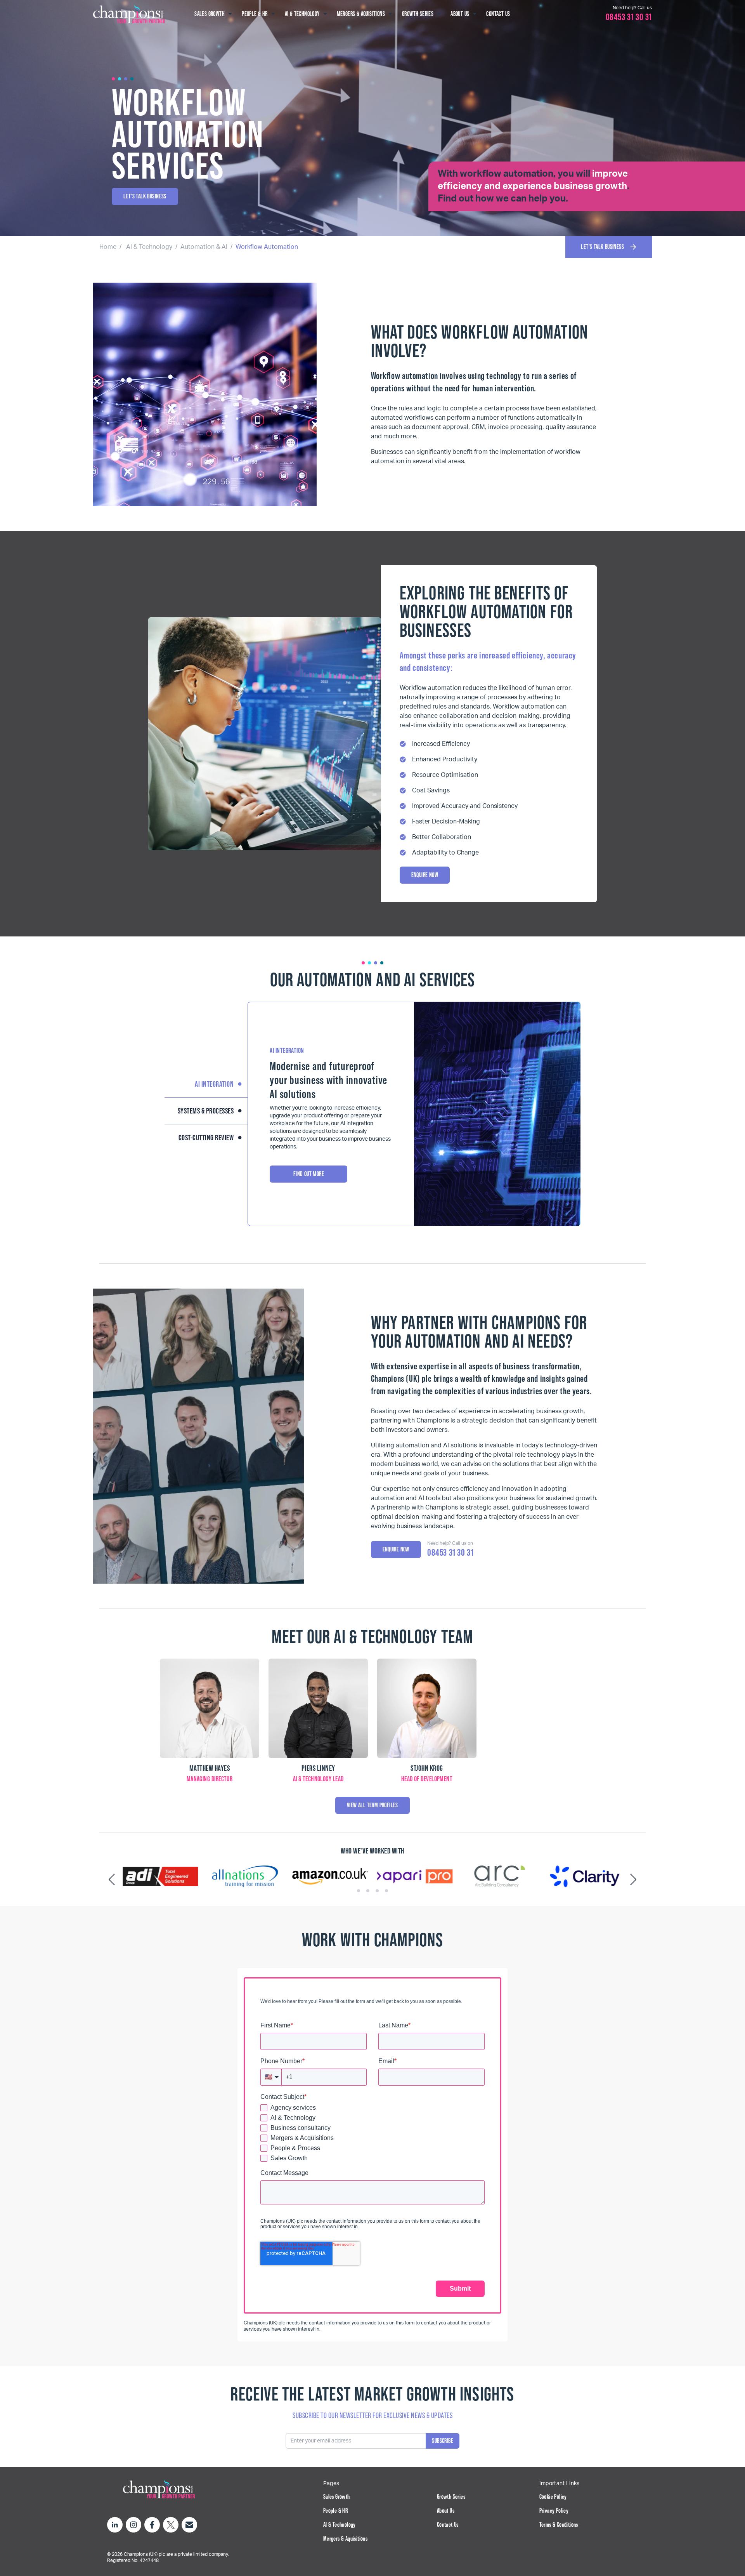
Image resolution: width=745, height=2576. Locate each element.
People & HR (335, 2511)
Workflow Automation (267, 247)
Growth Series (451, 2497)
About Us (446, 2511)
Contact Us (448, 2525)
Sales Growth (337, 2497)
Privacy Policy (554, 2511)
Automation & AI (204, 247)
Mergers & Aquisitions (345, 2539)
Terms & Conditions (559, 2525)
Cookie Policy (553, 2497)
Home (108, 247)
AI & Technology (149, 247)
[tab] (359, 1891)
